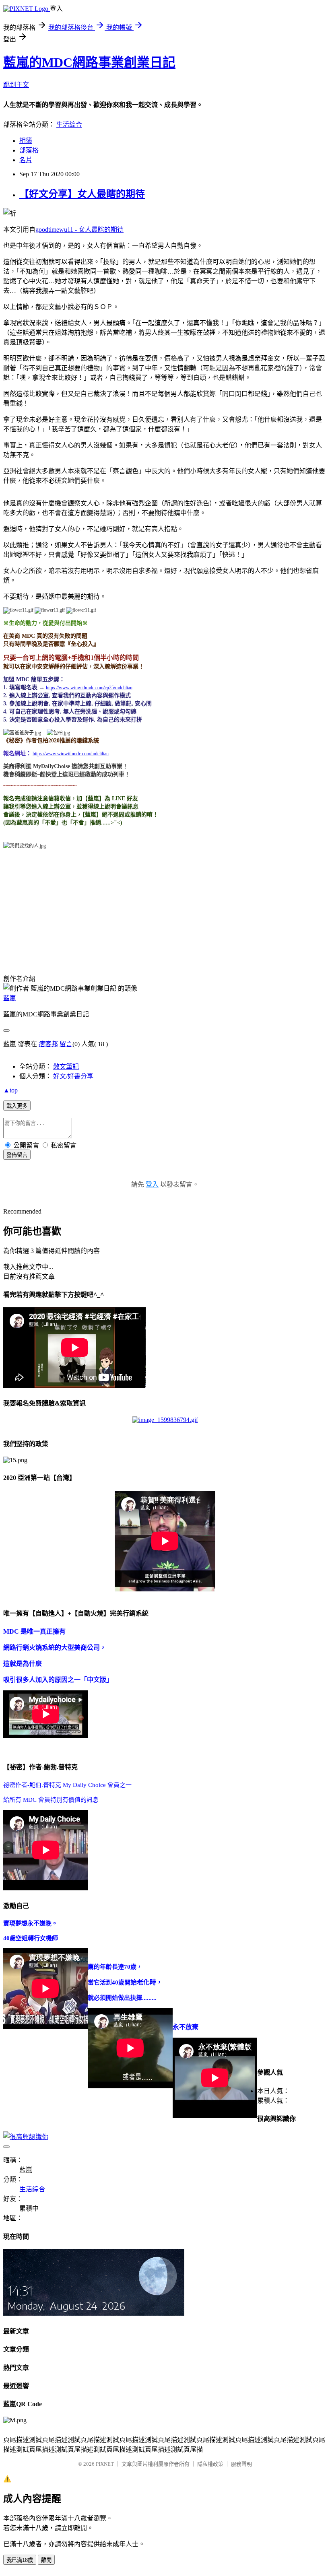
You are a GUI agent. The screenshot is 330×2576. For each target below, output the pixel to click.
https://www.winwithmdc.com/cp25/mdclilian (89, 688)
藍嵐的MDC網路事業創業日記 (89, 62)
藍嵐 (10, 998)
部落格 (29, 150)
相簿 (26, 141)
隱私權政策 (210, 2464)
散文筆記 (66, 1066)
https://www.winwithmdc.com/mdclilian (71, 754)
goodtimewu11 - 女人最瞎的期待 (79, 230)
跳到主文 (16, 85)
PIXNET (105, 2464)
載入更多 (17, 1106)
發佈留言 (17, 1155)
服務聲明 (241, 2464)
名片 (26, 160)
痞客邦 (48, 1044)
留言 (66, 1044)
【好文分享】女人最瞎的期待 (82, 194)
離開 (46, 2560)
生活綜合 (69, 125)
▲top (10, 1090)
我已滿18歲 (20, 2560)
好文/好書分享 (73, 1076)
